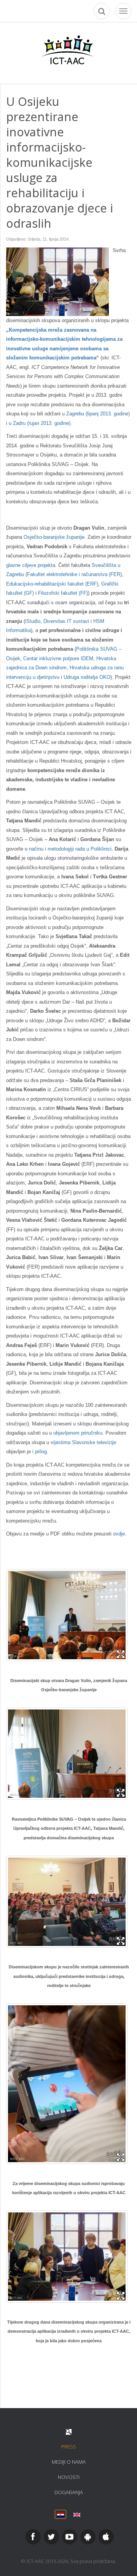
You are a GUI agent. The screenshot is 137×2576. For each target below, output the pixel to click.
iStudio (33, 621)
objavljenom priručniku (78, 1433)
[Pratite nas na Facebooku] (33, 2537)
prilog (41, 1452)
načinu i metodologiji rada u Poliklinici (70, 849)
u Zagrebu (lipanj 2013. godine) (96, 414)
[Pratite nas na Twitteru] (51, 2537)
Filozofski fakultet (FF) (63, 593)
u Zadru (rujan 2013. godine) (40, 423)
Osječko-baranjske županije (54, 537)
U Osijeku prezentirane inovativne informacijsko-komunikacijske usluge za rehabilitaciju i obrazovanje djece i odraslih (60, 162)
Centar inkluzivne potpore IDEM (58, 658)
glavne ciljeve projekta (31, 565)
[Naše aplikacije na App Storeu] (106, 2537)
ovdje (119, 1534)
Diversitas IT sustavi (66, 621)
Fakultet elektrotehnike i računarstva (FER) (74, 574)
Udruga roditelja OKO (87, 677)
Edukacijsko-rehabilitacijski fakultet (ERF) (52, 584)
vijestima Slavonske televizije (83, 1442)
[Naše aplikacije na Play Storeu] (88, 2537)
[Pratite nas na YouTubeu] (70, 2537)
